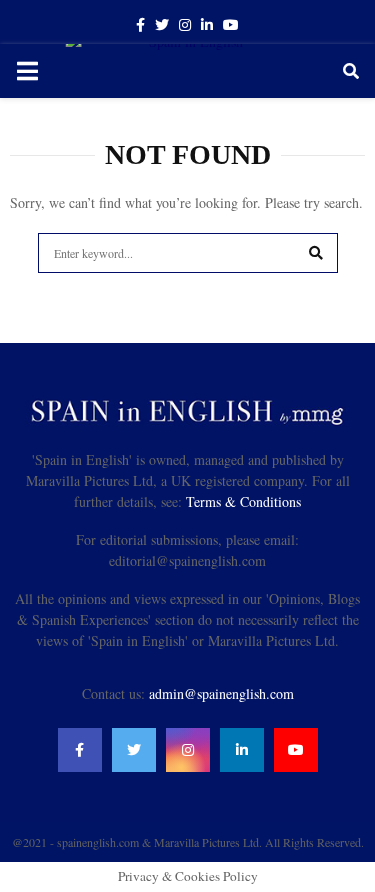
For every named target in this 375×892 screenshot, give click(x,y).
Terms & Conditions (243, 501)
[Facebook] (80, 750)
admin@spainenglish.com (221, 693)
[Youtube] (296, 750)
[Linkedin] (242, 750)
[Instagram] (188, 750)
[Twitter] (134, 750)
